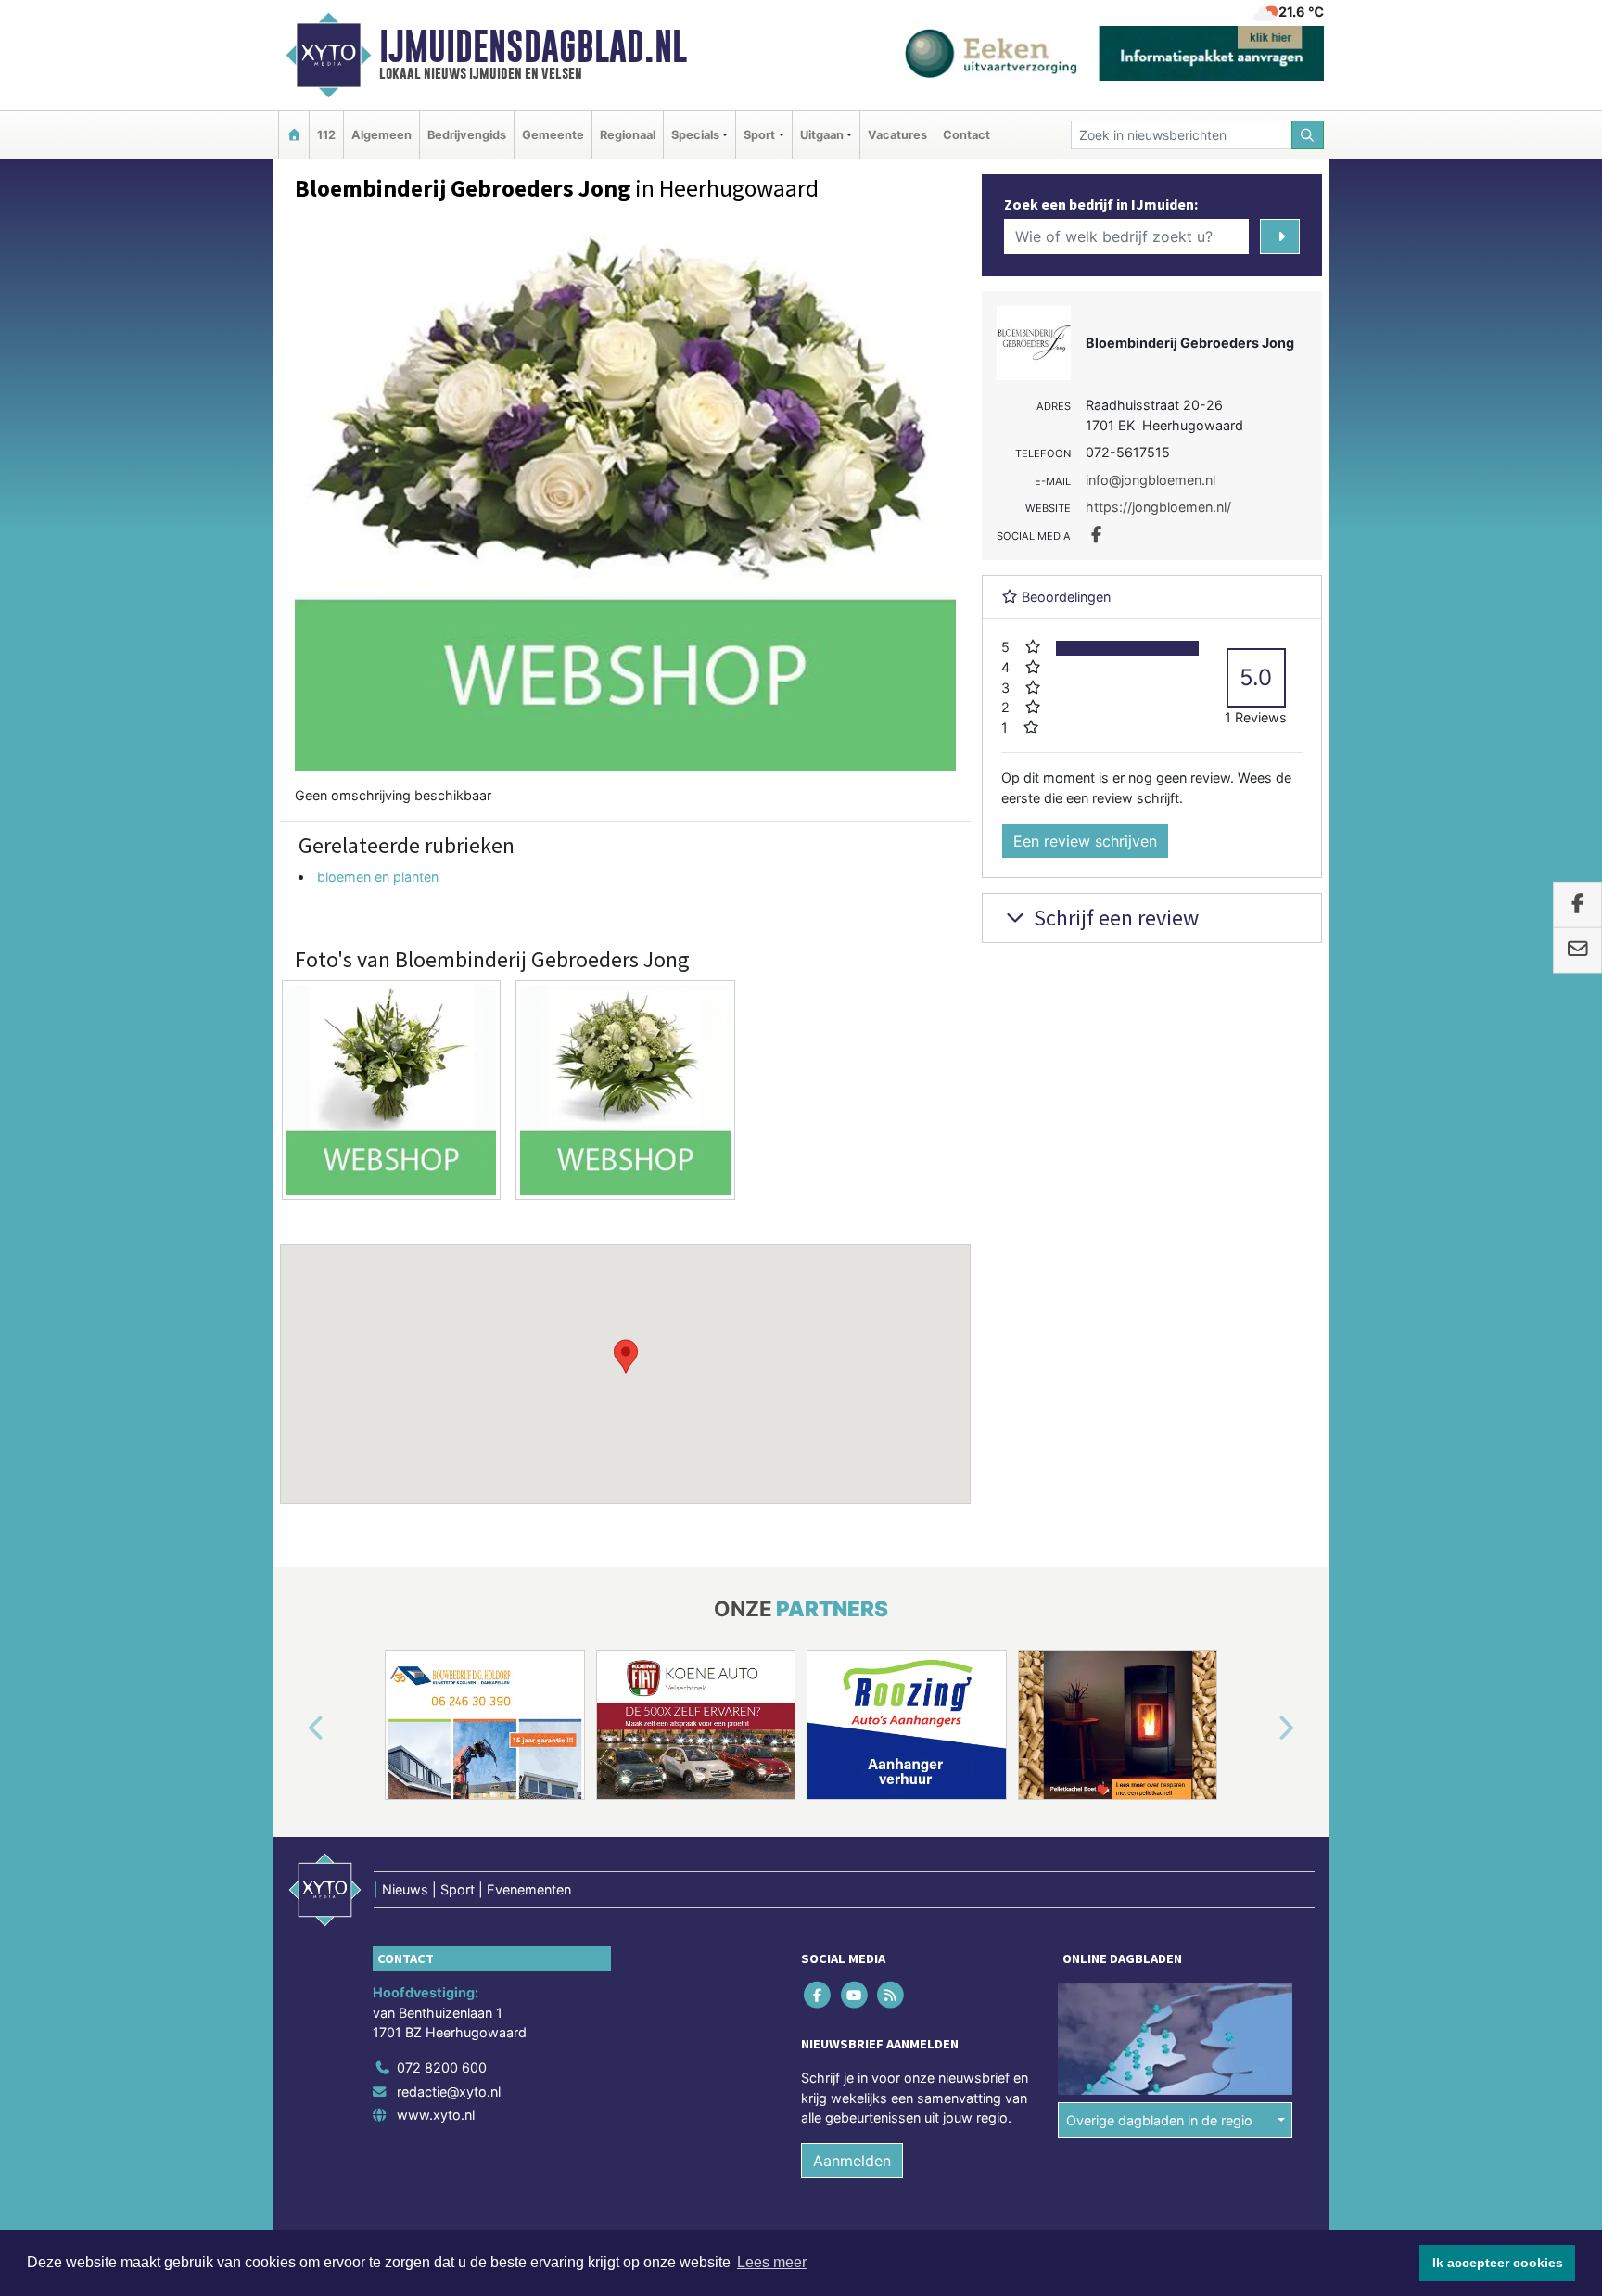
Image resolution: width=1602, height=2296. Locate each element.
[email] (1577, 950)
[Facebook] (819, 1994)
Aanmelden (852, 2161)
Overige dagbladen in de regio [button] (1159, 2120)
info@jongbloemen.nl (1151, 480)
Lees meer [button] (772, 2262)
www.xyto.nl (436, 2115)
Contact (966, 135)
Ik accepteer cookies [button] (1498, 2263)
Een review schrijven (1085, 841)
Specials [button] (695, 135)
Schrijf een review (1114, 918)
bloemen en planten (378, 877)
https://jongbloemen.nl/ (1158, 507)
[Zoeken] (1308, 135)
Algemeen (381, 135)
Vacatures (897, 135)
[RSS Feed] (891, 1994)
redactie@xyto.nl (449, 2092)
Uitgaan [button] (822, 135)
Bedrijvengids (467, 135)
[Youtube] (855, 1994)
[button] (626, 1357)
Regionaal (628, 135)
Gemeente (553, 135)
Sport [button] (759, 135)
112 (326, 135)
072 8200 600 (442, 2067)
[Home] (294, 135)
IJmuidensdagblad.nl (533, 46)
